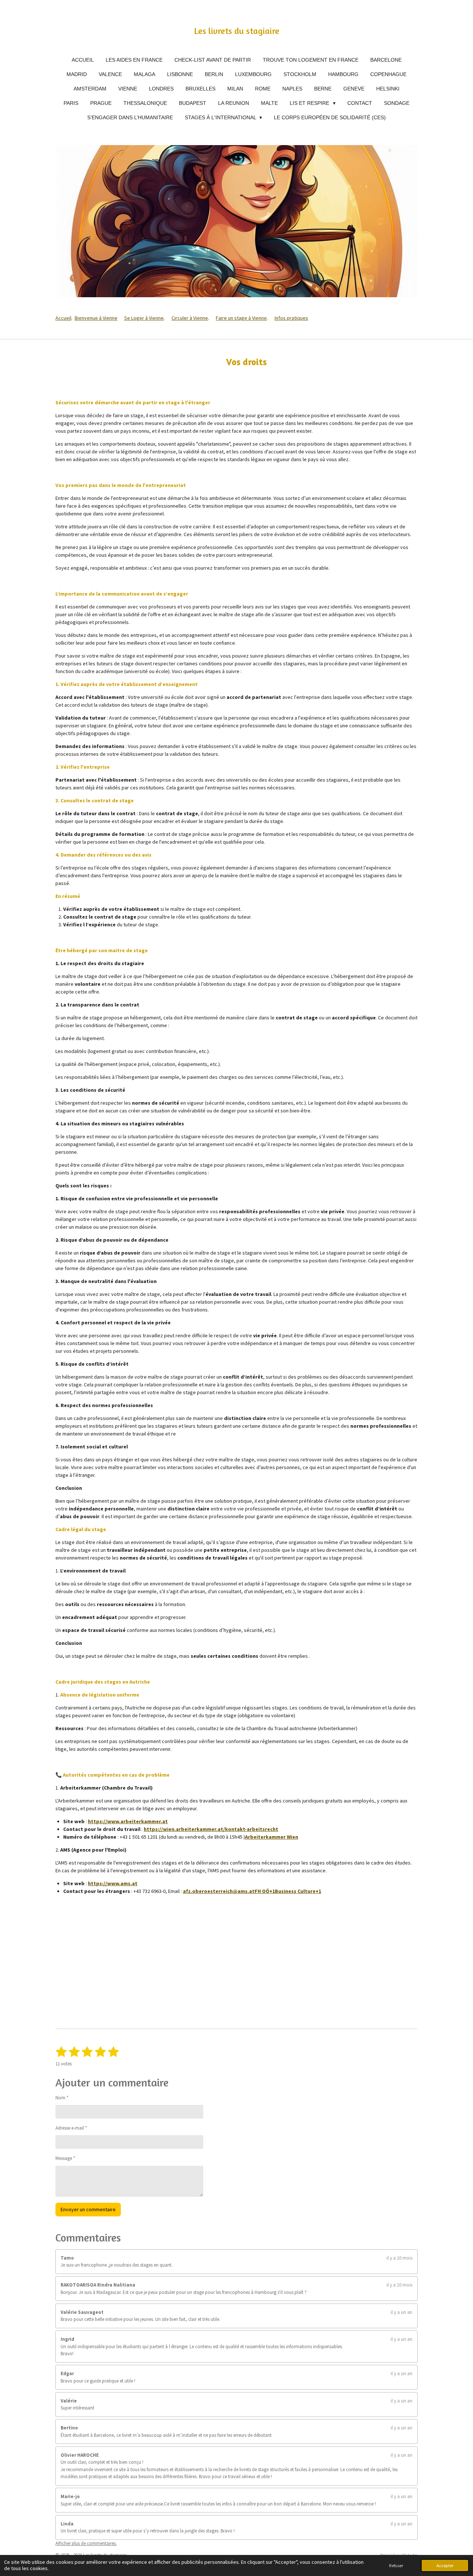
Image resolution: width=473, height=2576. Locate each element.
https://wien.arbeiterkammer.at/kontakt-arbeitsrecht (211, 1829)
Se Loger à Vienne (144, 318)
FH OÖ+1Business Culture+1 (288, 1891)
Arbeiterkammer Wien (272, 1837)
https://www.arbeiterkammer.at (128, 1821)
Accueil (63, 318)
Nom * (62, 2098)
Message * (65, 2158)
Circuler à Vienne (190, 318)
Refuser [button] (396, 2565)
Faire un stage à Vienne (241, 318)
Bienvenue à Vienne (96, 318)
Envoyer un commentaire (88, 2209)
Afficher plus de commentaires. (86, 2543)
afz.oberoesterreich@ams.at (219, 1891)
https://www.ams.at (113, 1883)
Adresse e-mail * (71, 2128)
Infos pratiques (291, 318)
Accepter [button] (445, 2565)
